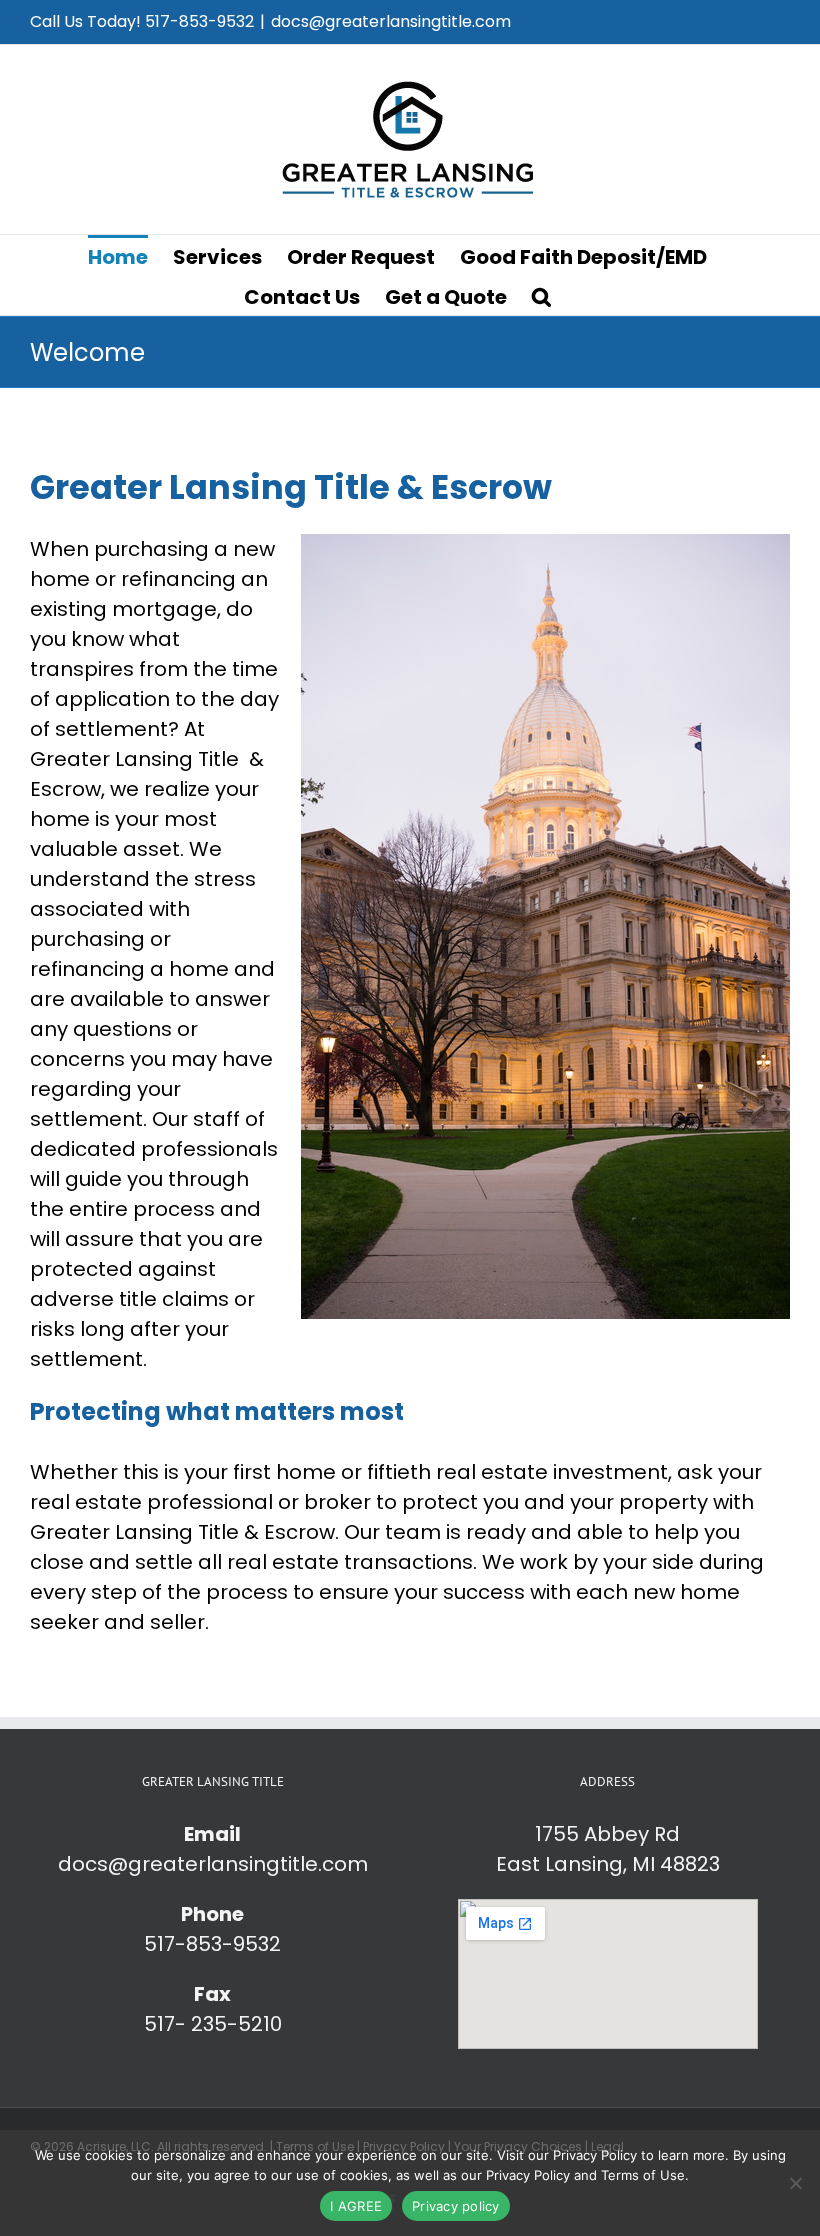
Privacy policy (456, 2206)
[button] (541, 295)
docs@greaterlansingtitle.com (391, 21)
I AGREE (356, 2206)
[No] (795, 2183)
